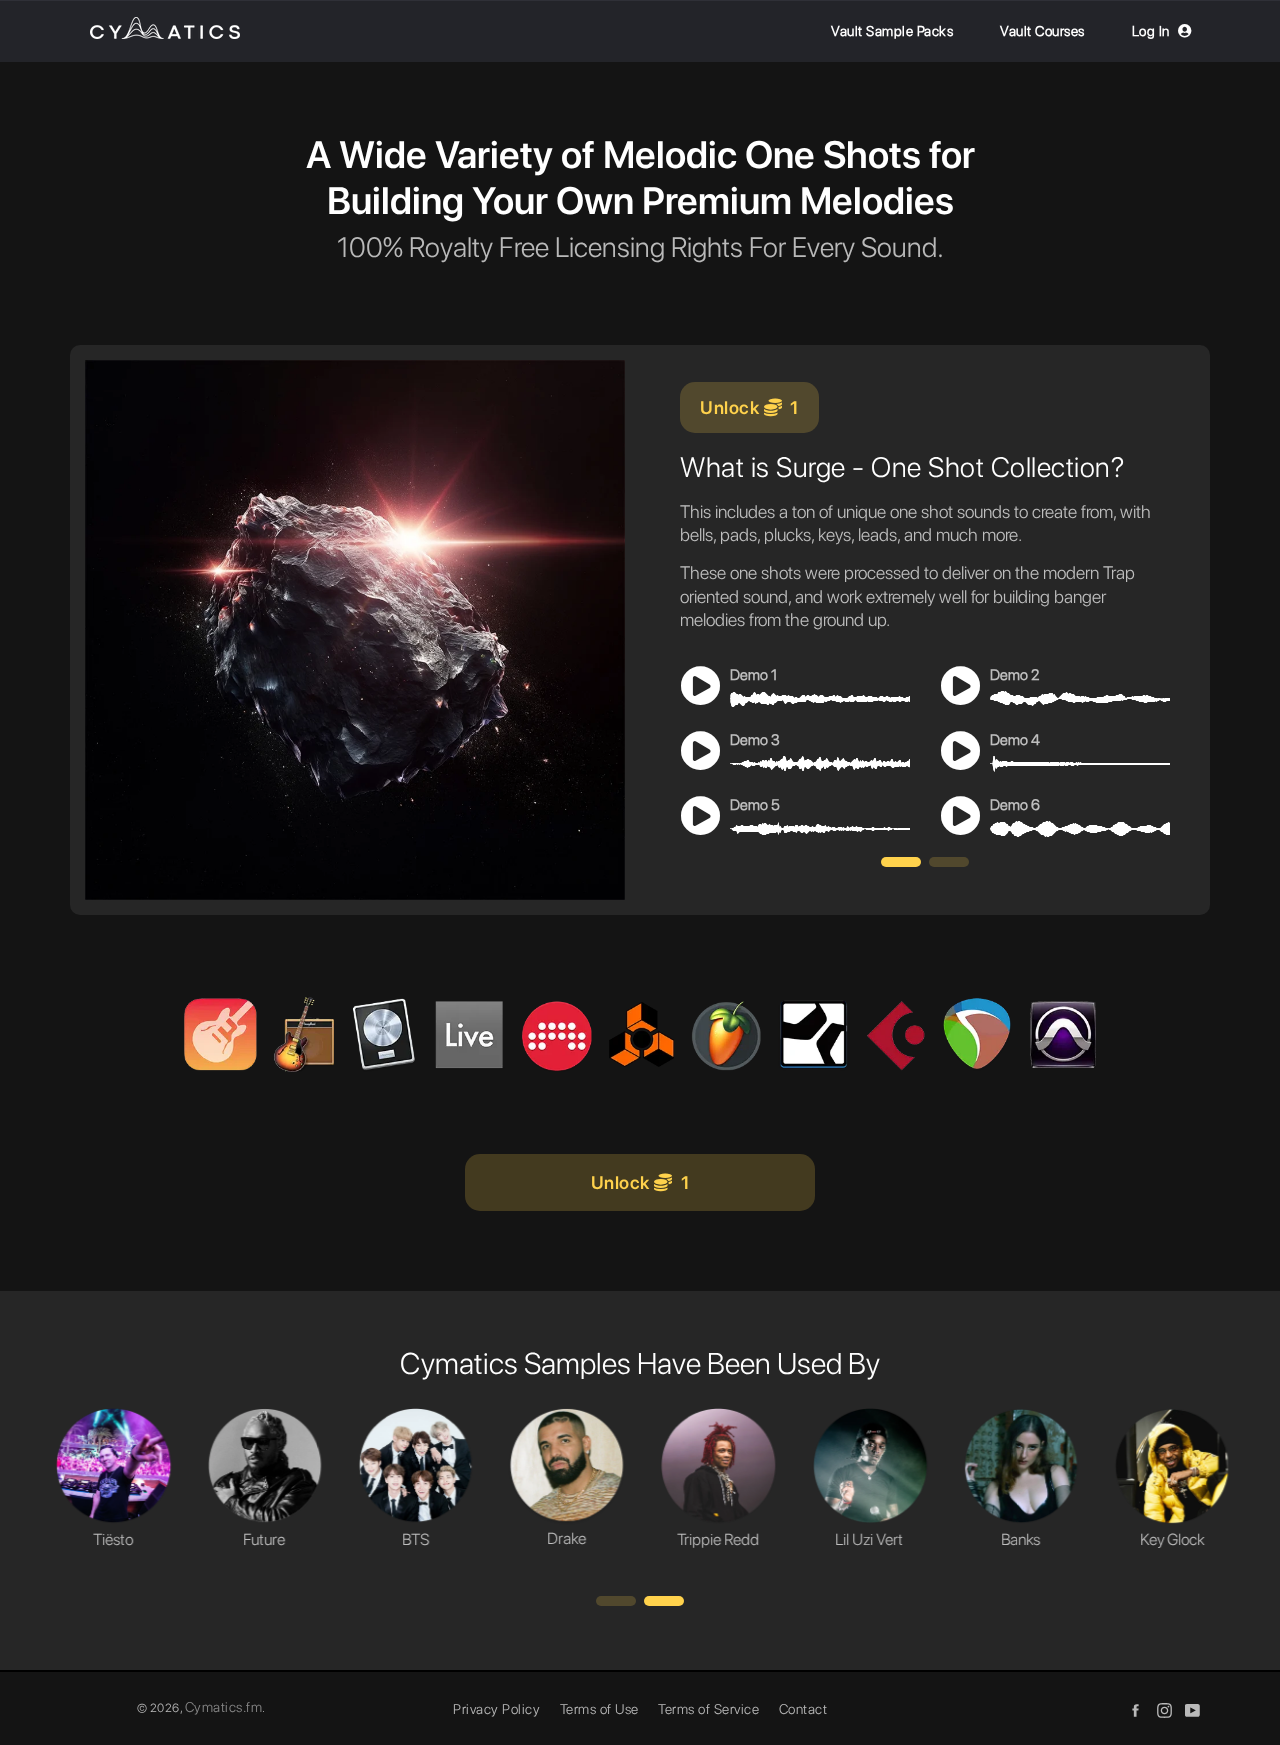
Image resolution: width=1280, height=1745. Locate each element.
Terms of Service (708, 1709)
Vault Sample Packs (892, 31)
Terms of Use (599, 1709)
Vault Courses (1042, 31)
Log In (1151, 31)
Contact (803, 1709)
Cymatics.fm (224, 1707)
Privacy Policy (496, 1709)
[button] (901, 862)
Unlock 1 (749, 407)
